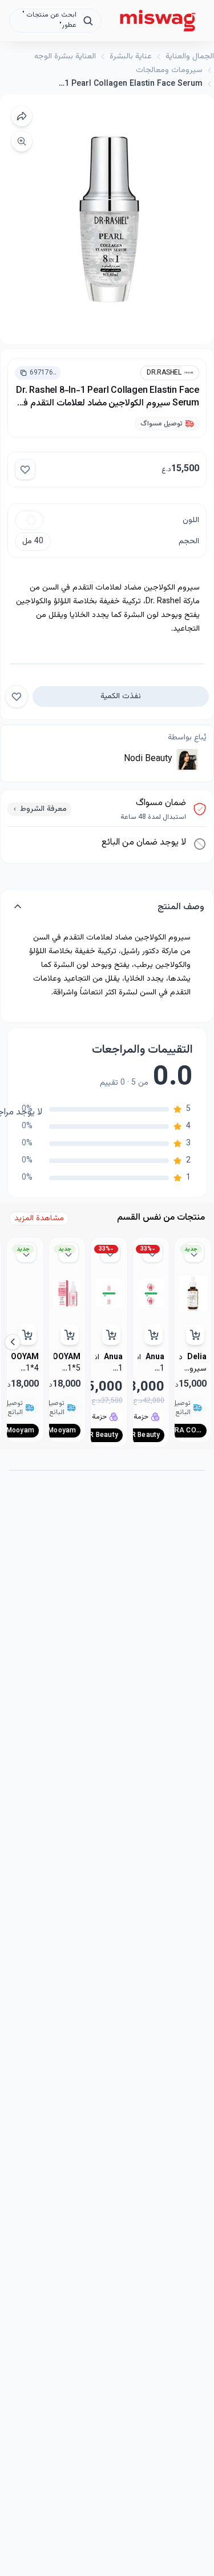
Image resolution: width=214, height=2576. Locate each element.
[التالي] (13, 1342)
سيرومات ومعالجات (169, 70)
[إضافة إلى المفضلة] (25, 469)
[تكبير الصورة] (22, 141)
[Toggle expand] (18, 908)
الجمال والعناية (190, 57)
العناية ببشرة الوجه (65, 57)
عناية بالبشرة (131, 57)
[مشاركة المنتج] (22, 116)
